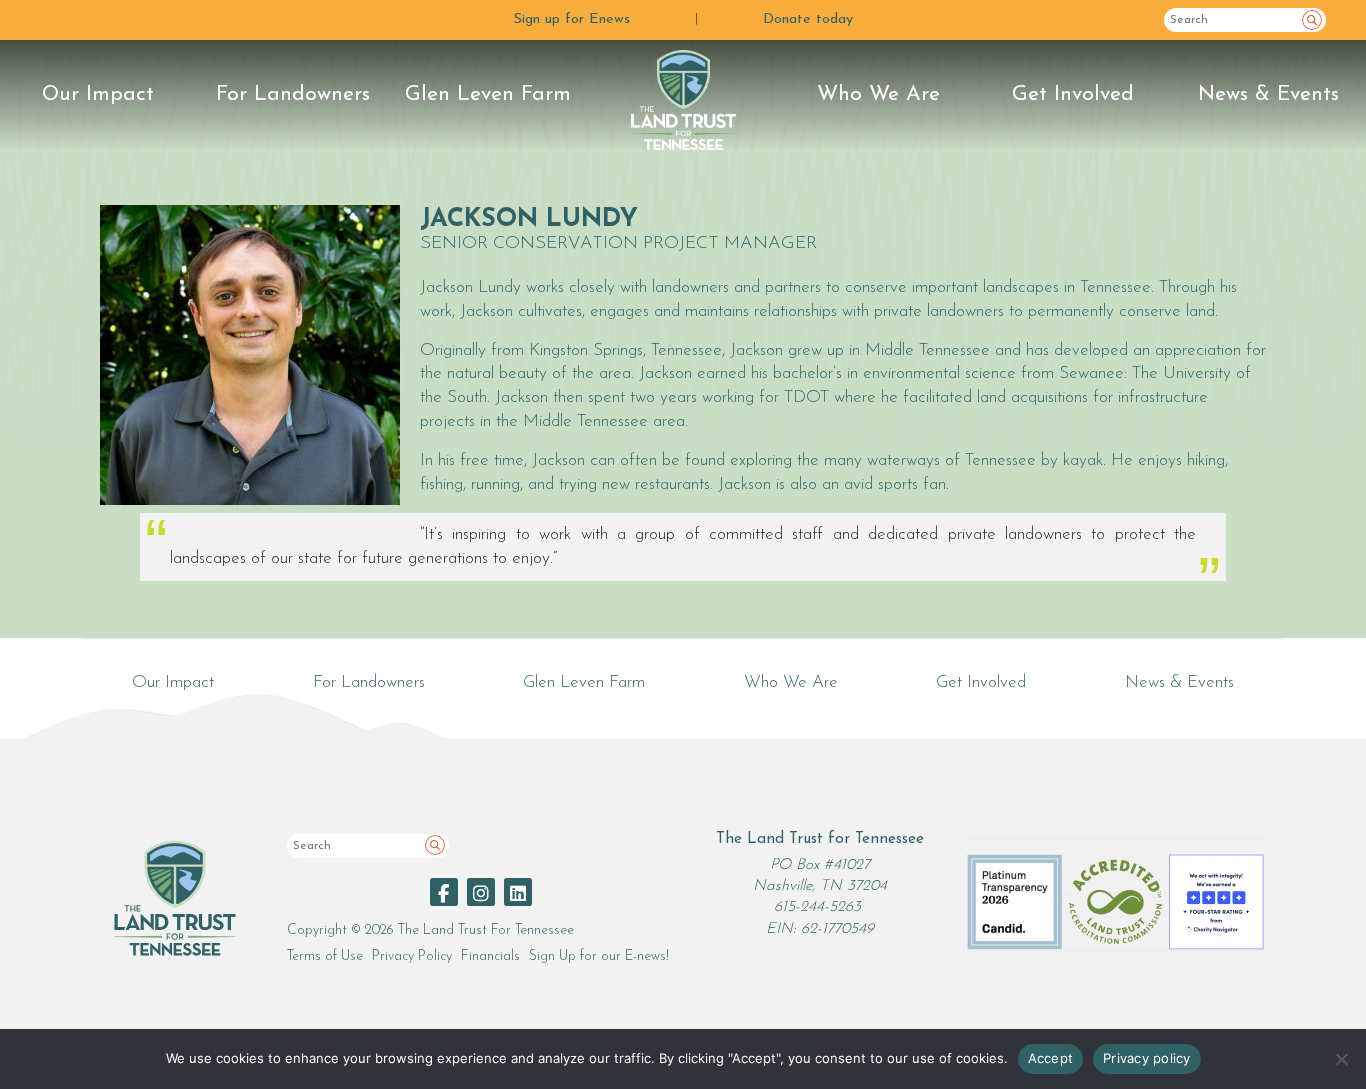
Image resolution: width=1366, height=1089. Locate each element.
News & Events (1268, 94)
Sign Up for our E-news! (599, 956)
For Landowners (293, 94)
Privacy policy (1147, 1058)
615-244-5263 (817, 907)
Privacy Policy (412, 956)
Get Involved (1073, 94)
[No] (1341, 1059)
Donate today (808, 19)
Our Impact (98, 94)
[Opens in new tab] (444, 892)
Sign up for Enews (572, 19)
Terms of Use (325, 956)
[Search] (1312, 20)
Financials (490, 956)
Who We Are (878, 94)
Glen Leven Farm (488, 94)
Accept (1051, 1058)
